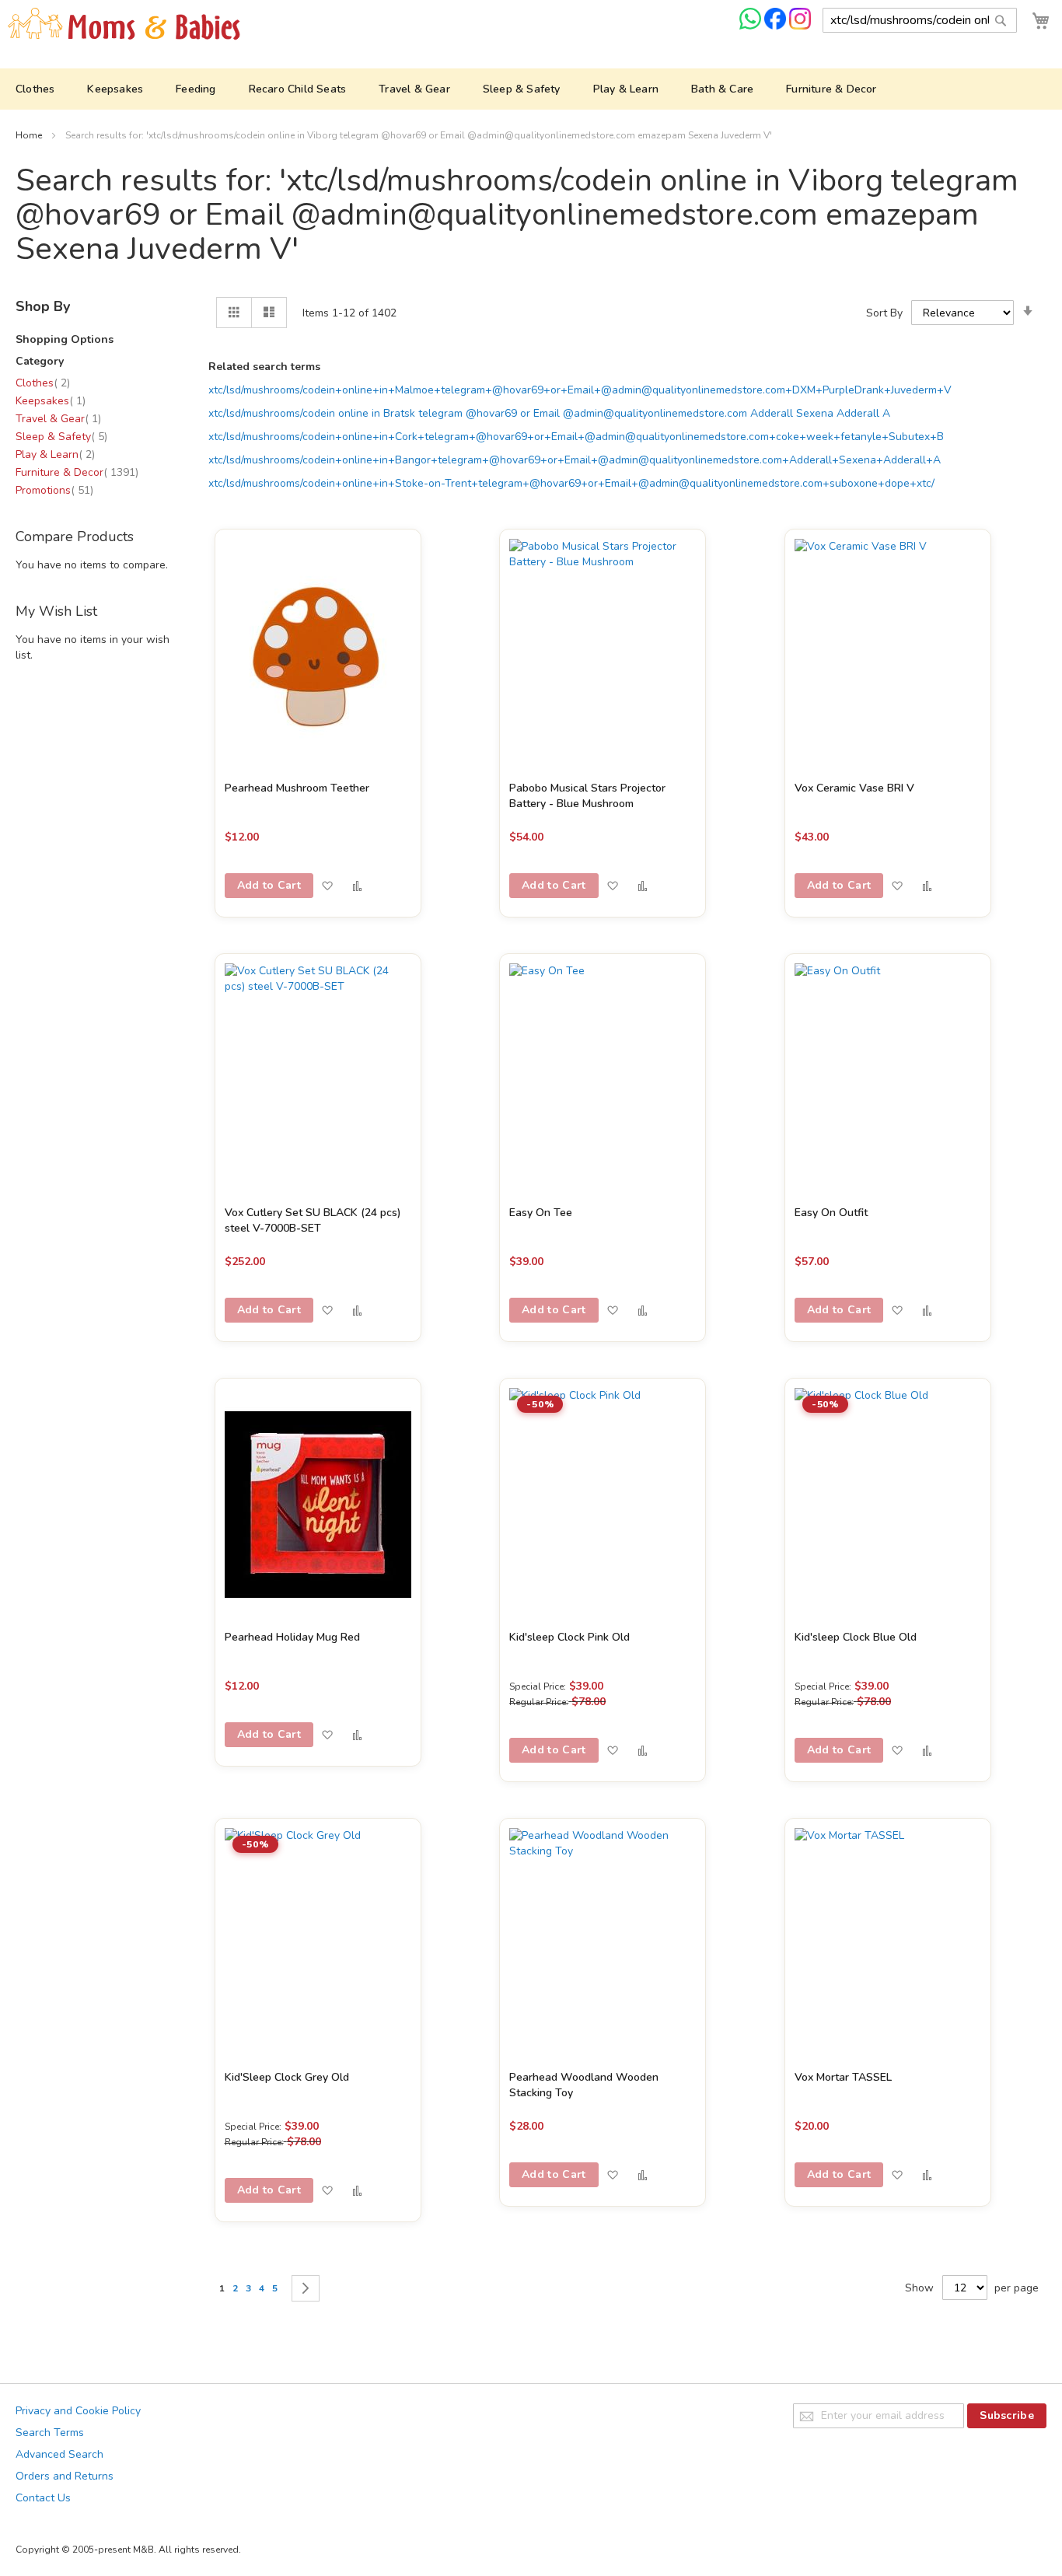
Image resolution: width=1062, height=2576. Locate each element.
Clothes (43, 383)
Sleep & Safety (61, 437)
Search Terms (50, 2433)
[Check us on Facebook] (777, 26)
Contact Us (43, 2498)
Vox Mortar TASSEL (843, 2077)
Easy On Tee (541, 1213)
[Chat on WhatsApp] (752, 26)
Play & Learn (55, 454)
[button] (327, 886)
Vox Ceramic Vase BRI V (854, 788)
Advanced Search (59, 2454)
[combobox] (920, 20)
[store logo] (124, 24)
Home (30, 135)
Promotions (54, 490)
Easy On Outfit (831, 1213)
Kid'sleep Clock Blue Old (856, 1637)
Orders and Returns (65, 2476)
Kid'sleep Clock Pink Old (569, 1637)
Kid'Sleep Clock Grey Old (287, 2077)
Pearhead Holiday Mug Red (292, 1637)
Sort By (884, 313)
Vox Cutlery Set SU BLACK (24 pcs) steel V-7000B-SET (313, 1220)
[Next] (306, 2288)
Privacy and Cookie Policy (78, 2411)
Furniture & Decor (77, 472)
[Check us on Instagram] (800, 26)
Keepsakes (51, 401)
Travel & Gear (58, 419)
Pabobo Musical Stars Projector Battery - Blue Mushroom (587, 796)
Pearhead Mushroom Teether (297, 788)
